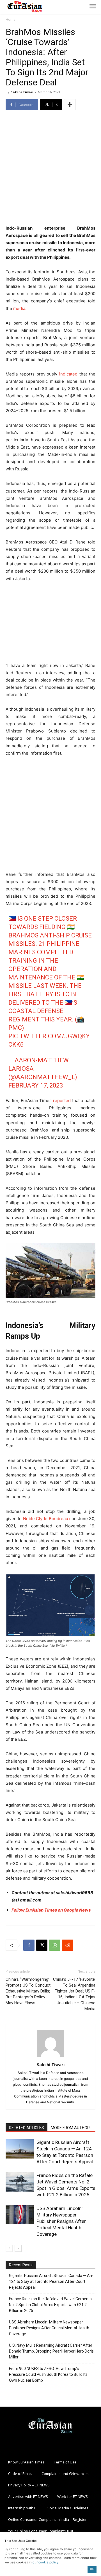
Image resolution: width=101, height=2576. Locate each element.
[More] (70, 105)
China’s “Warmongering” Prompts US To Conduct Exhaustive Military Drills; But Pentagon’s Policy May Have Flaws (28, 1991)
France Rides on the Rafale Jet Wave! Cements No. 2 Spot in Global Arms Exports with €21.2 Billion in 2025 (50, 2305)
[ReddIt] (68, 1945)
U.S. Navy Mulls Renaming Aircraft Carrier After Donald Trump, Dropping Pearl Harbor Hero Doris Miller (51, 2351)
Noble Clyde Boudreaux (47, 1519)
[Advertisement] (50, 168)
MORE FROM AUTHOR (70, 2128)
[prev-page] (9, 2248)
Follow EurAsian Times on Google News (51, 1910)
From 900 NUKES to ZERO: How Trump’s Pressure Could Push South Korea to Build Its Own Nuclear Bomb (48, 2374)
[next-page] (18, 2248)
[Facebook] (29, 1945)
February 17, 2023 (36, 1085)
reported (62, 1101)
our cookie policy (45, 2562)
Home (11, 19)
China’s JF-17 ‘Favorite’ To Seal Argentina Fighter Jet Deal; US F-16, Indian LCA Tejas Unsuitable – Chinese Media (74, 1994)
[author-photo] (50, 2057)
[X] (42, 1945)
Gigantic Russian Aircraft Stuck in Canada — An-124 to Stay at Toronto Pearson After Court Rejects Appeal (51, 2281)
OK (92, 2569)
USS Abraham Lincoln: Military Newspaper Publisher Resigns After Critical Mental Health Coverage (61, 2221)
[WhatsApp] (55, 1945)
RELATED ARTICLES (27, 2128)
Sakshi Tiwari (22, 92)
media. (20, 308)
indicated (68, 374)
